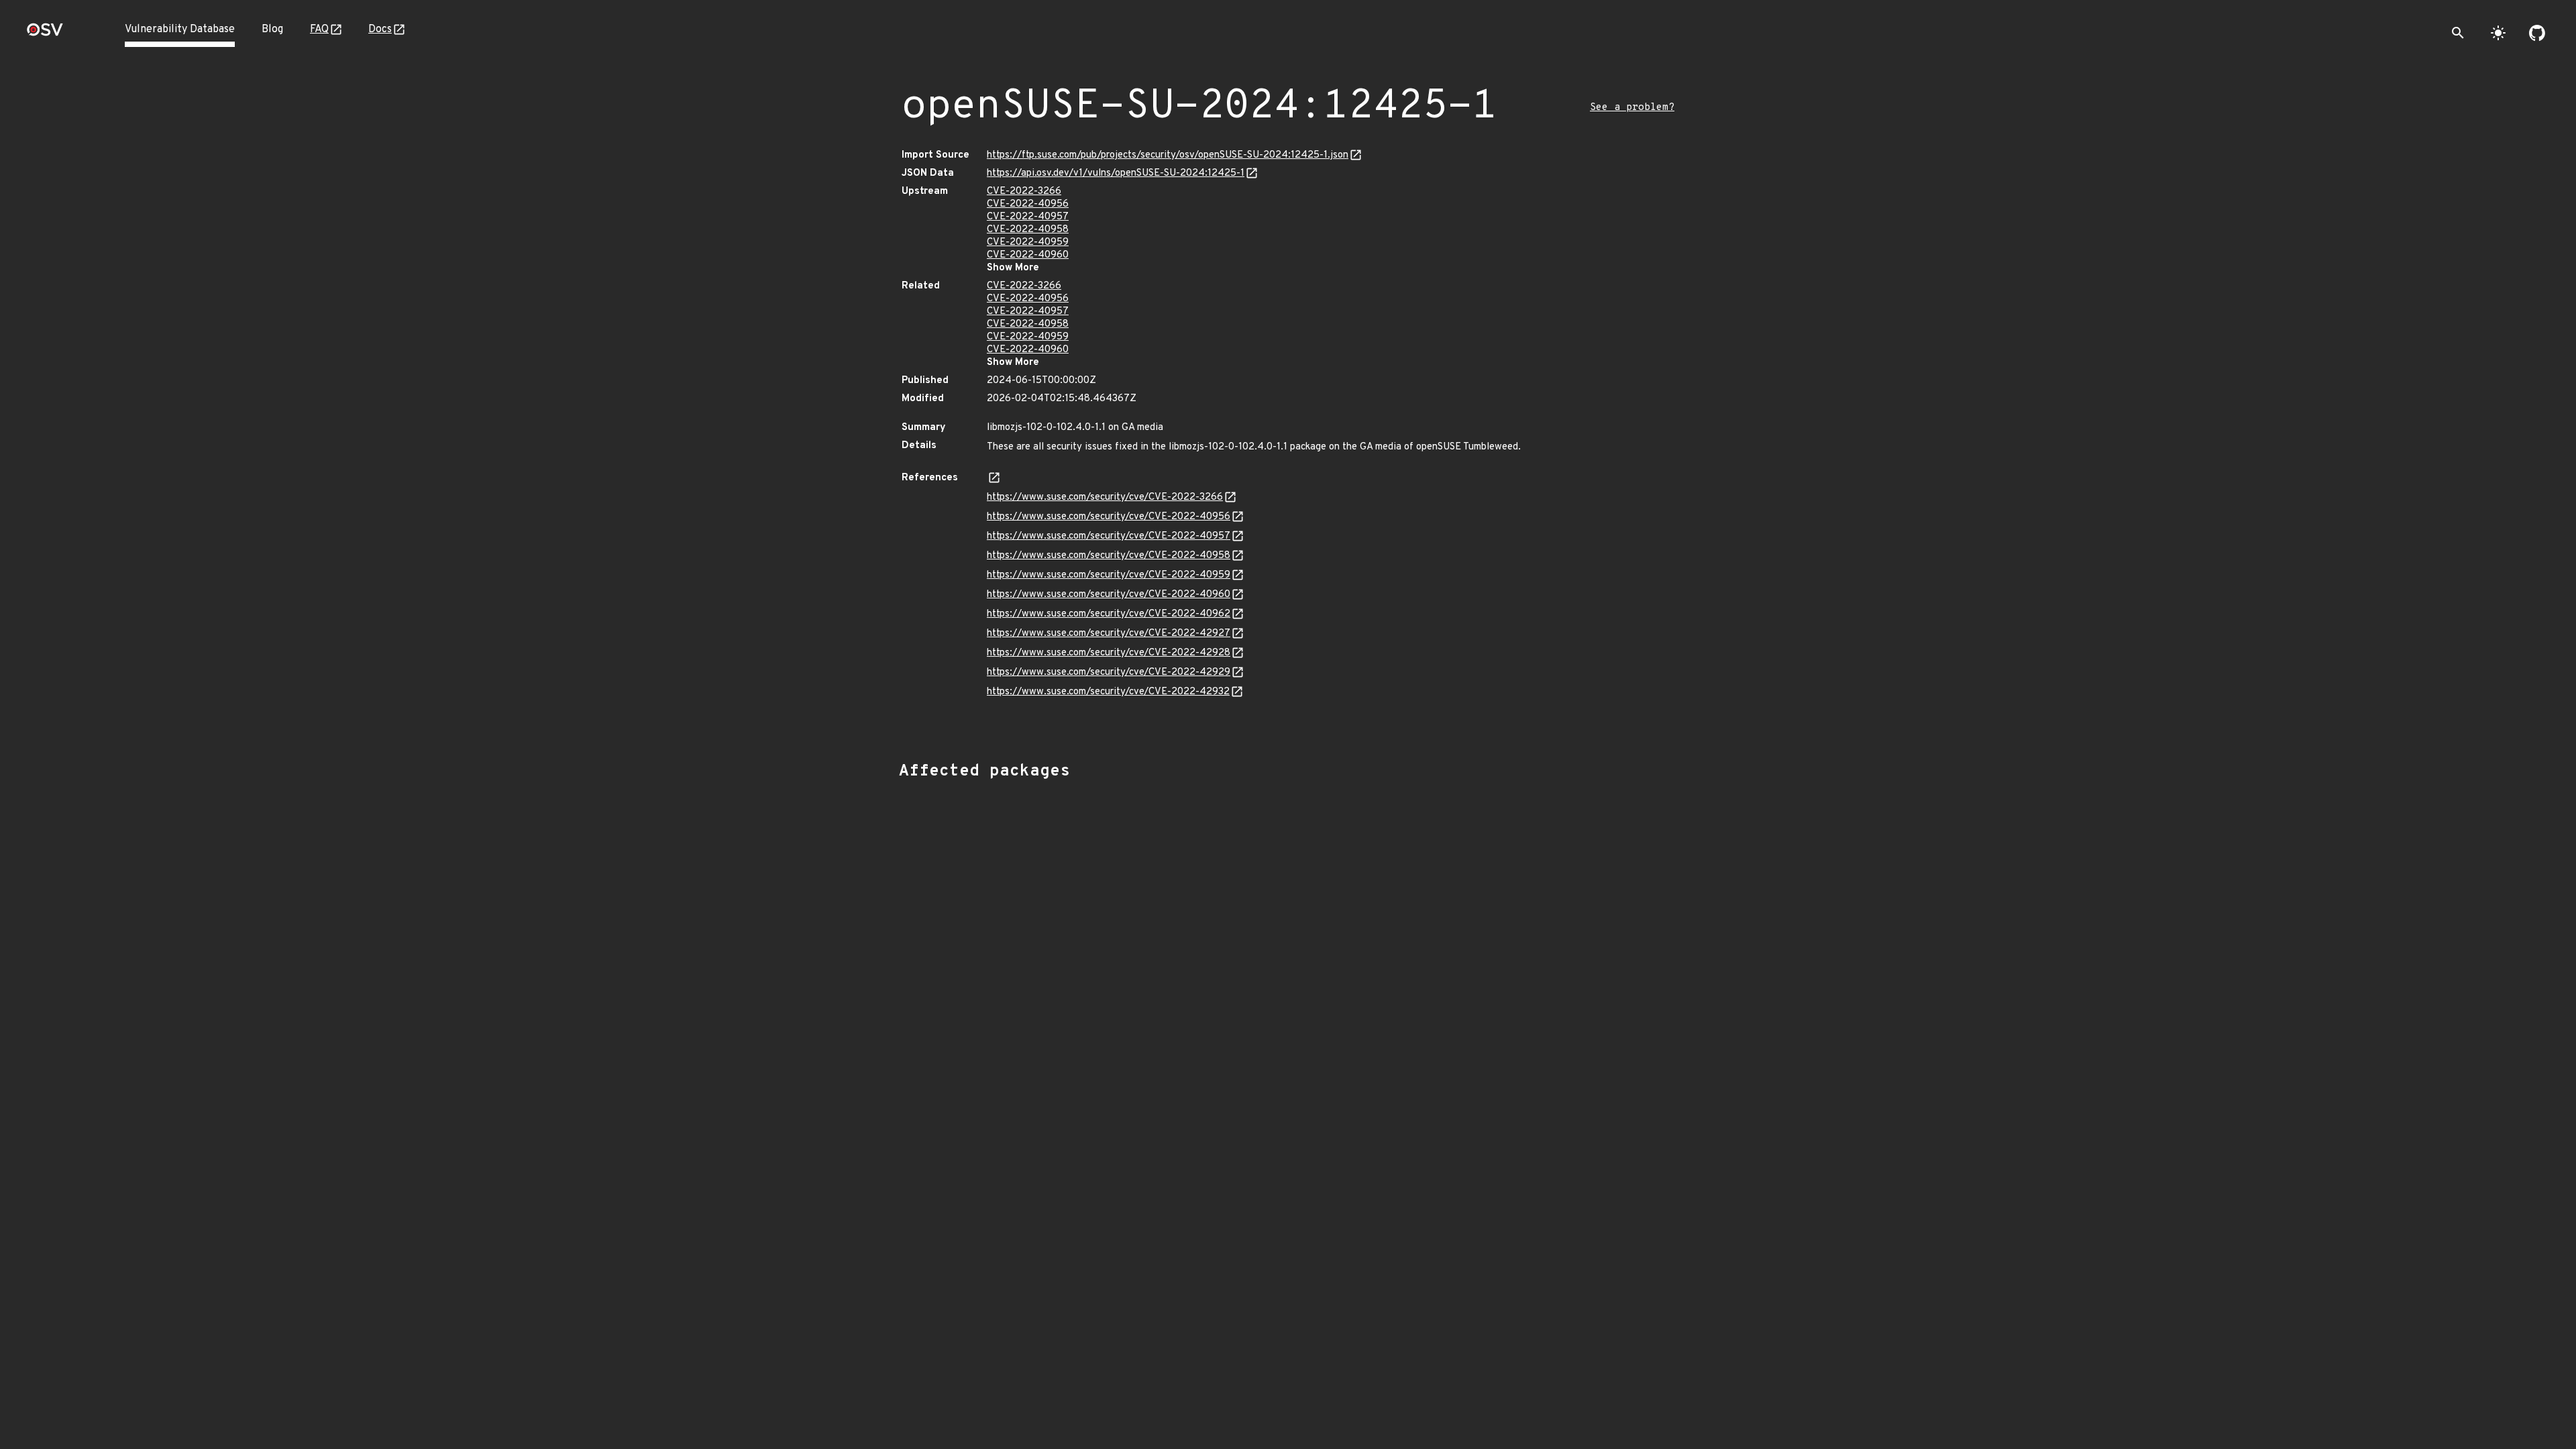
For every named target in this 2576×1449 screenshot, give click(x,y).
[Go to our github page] (2537, 33)
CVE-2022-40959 (1028, 243)
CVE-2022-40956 (1028, 204)
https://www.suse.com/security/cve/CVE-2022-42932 (1108, 692)
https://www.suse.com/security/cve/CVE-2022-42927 (1109, 634)
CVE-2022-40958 (1028, 230)
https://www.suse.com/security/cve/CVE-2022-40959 (1109, 575)
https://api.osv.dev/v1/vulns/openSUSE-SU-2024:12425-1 (1116, 173)
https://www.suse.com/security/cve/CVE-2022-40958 (1109, 556)
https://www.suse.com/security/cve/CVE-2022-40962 (1109, 614)
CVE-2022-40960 (1028, 255)
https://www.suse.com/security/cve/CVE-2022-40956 (1109, 517)
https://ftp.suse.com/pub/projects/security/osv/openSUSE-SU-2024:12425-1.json (1168, 155)
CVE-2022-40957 (1028, 217)
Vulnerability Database (180, 30)
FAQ (319, 30)
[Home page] (45, 34)
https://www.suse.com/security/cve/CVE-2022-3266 (1105, 497)
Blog (272, 30)
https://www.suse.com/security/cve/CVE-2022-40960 (1109, 595)
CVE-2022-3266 (1024, 192)
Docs (380, 30)
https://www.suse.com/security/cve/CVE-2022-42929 (1109, 673)
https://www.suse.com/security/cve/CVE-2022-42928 (1109, 653)
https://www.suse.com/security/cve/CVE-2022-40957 (1109, 536)
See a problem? (1632, 108)
